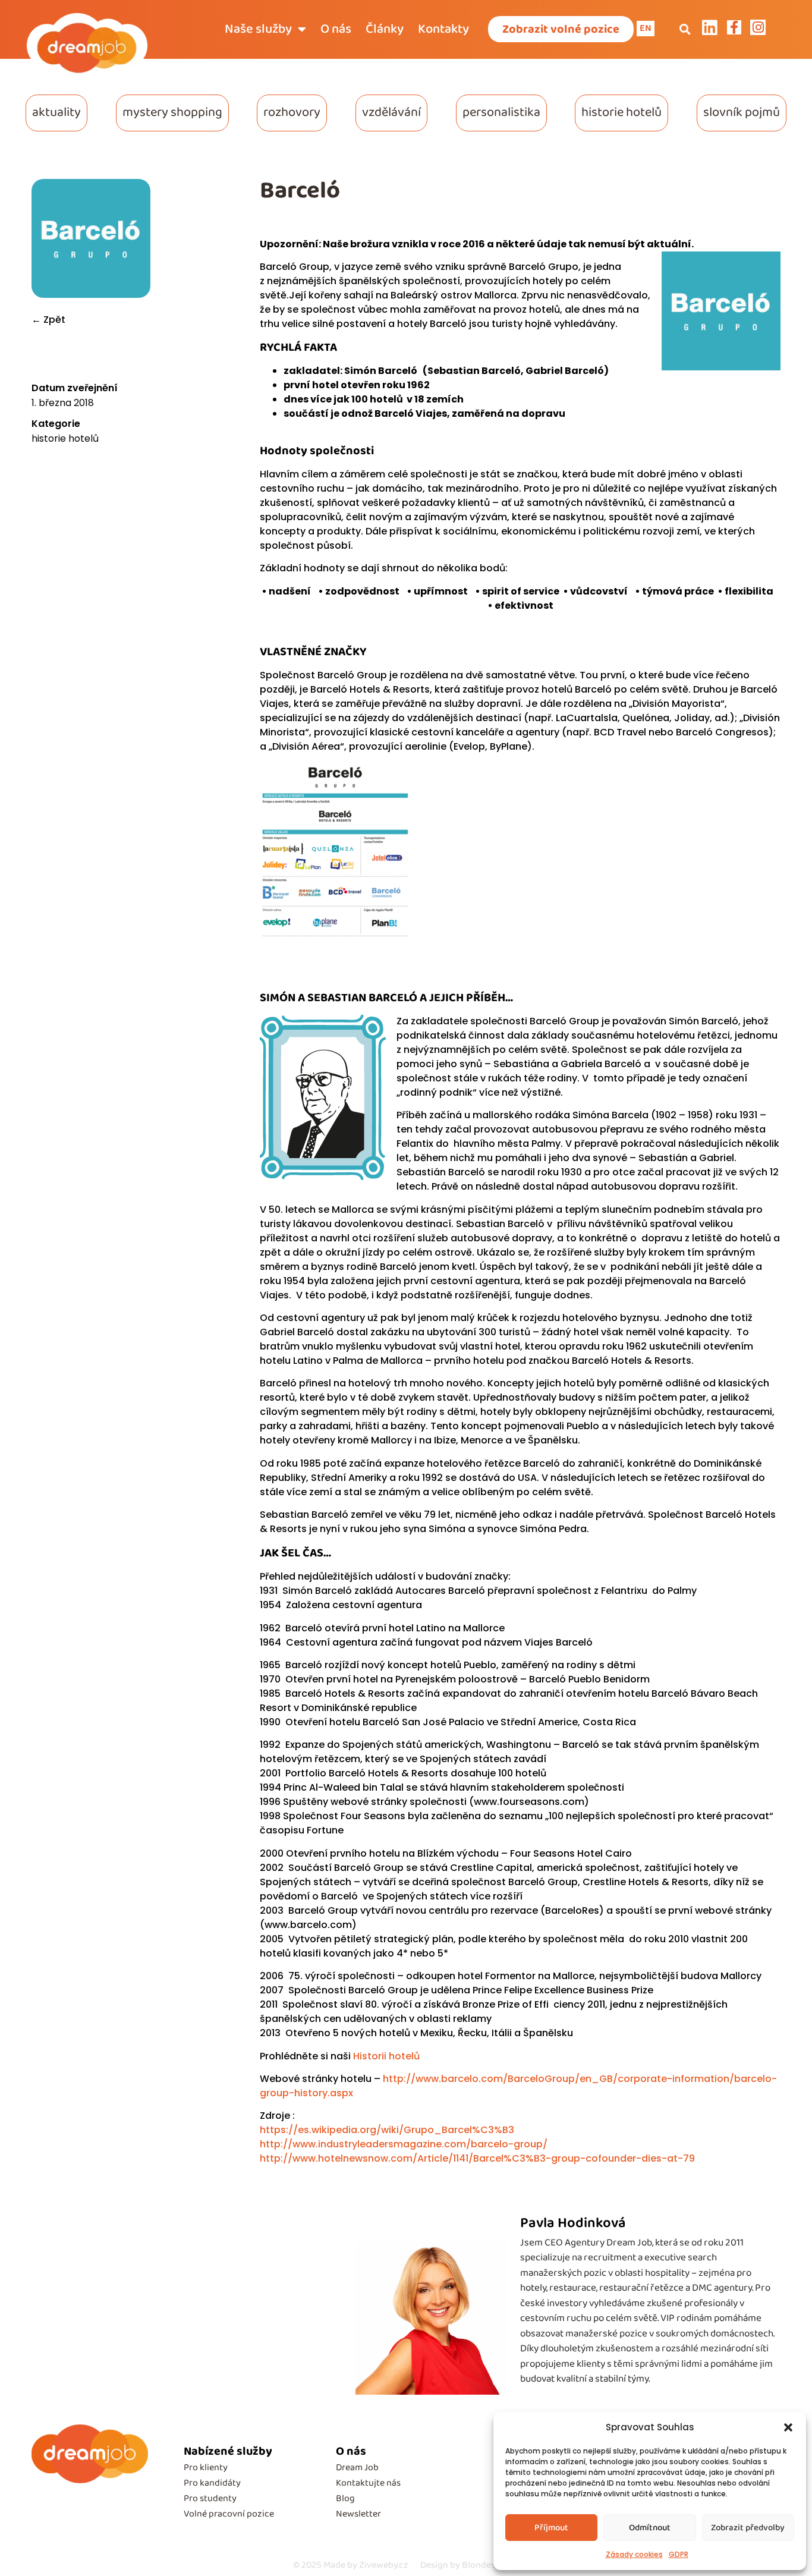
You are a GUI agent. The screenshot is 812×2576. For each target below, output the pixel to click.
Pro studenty (210, 2498)
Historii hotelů (386, 2056)
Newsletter (358, 2514)
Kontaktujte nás (368, 2483)
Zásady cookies (634, 2554)
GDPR (679, 2554)
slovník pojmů (742, 112)
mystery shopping (172, 112)
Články (385, 29)
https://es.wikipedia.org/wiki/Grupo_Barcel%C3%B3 (387, 2130)
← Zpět (48, 320)
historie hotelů (621, 112)
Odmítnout (650, 2528)
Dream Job (357, 2468)
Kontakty (443, 29)
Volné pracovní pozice (229, 2514)
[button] (788, 2427)
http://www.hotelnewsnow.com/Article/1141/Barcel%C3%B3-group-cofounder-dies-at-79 (477, 2158)
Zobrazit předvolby (748, 2528)
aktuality (56, 112)
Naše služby (258, 29)
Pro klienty (206, 2468)
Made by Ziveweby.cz (351, 2565)
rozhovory (292, 112)
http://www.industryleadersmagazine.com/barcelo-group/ (404, 2144)
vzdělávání (391, 112)
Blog (345, 2498)
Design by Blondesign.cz (470, 2565)
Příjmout (551, 2528)
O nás (336, 29)
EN (646, 28)
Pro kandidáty (212, 2483)
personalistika (501, 112)
